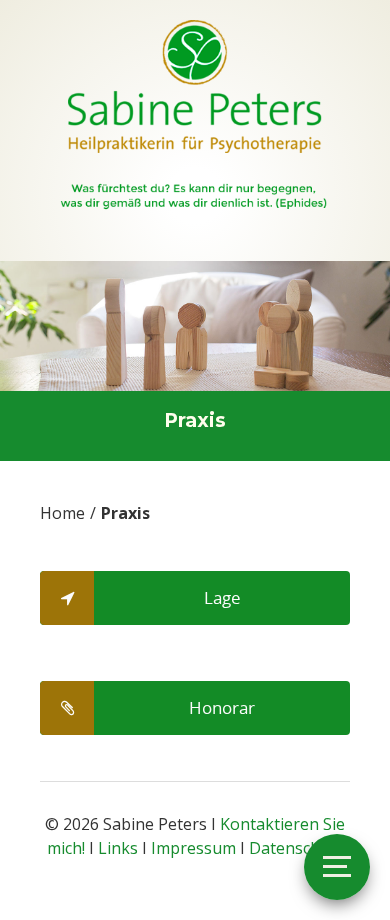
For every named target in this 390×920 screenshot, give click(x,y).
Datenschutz (296, 848)
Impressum (193, 848)
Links (118, 848)
